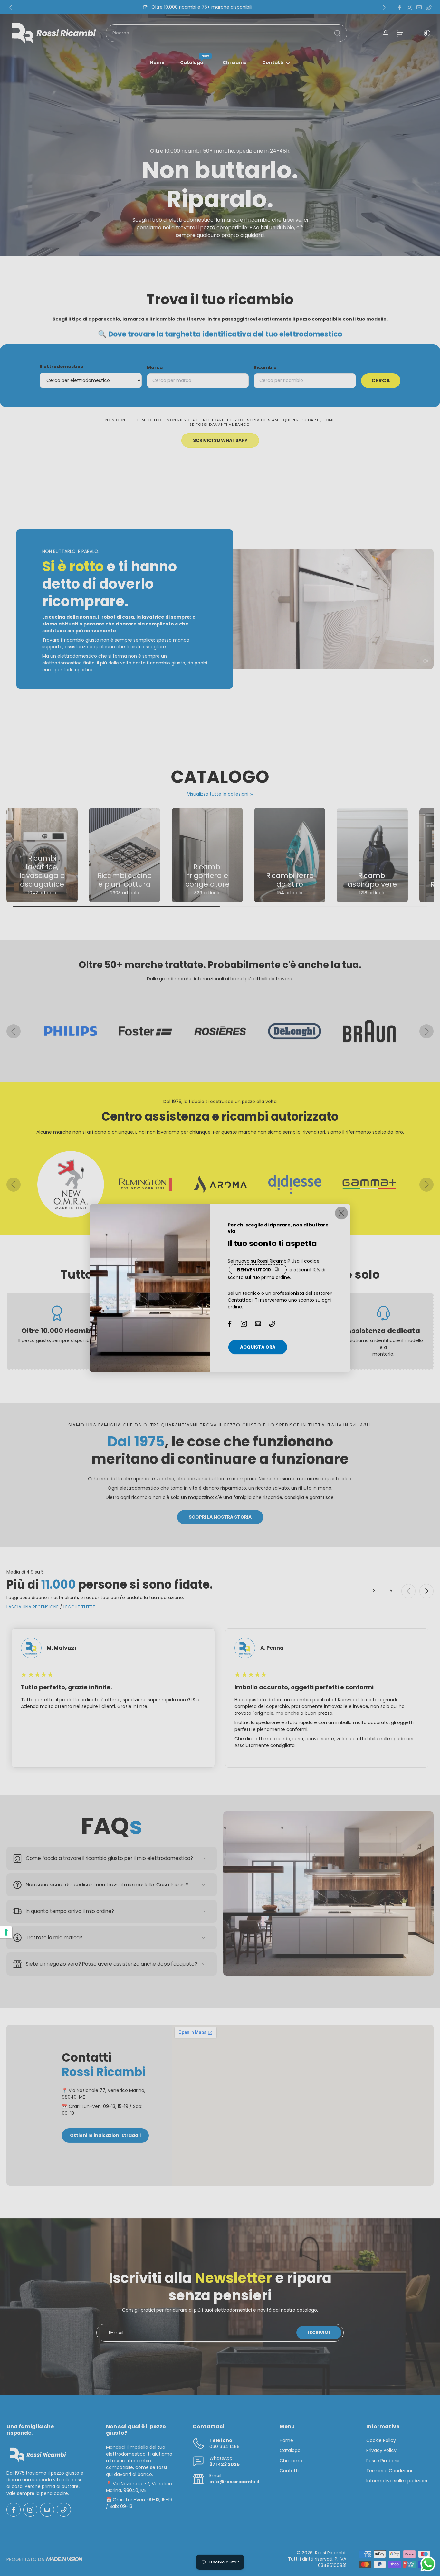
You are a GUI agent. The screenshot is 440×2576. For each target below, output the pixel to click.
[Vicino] (341, 1213)
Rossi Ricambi (330, 2553)
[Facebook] (400, 7)
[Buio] (423, 33)
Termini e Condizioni (389, 2471)
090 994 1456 (225, 2447)
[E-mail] (419, 7)
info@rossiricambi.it (235, 2482)
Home (157, 62)
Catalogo (192, 62)
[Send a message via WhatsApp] (428, 2564)
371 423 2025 (225, 2464)
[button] (426, 661)
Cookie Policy (381, 2441)
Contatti (273, 62)
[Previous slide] (11, 7)
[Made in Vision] (64, 2559)
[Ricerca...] (337, 33)
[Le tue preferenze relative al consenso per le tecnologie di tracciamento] (6, 1932)
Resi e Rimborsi (383, 2461)
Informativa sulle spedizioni (397, 2481)
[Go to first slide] (426, 1591)
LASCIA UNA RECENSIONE (33, 1607)
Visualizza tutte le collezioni (218, 794)
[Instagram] (409, 7)
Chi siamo (235, 62)
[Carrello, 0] (400, 33)
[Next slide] (384, 7)
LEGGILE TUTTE (79, 1607)
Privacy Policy (381, 2451)
